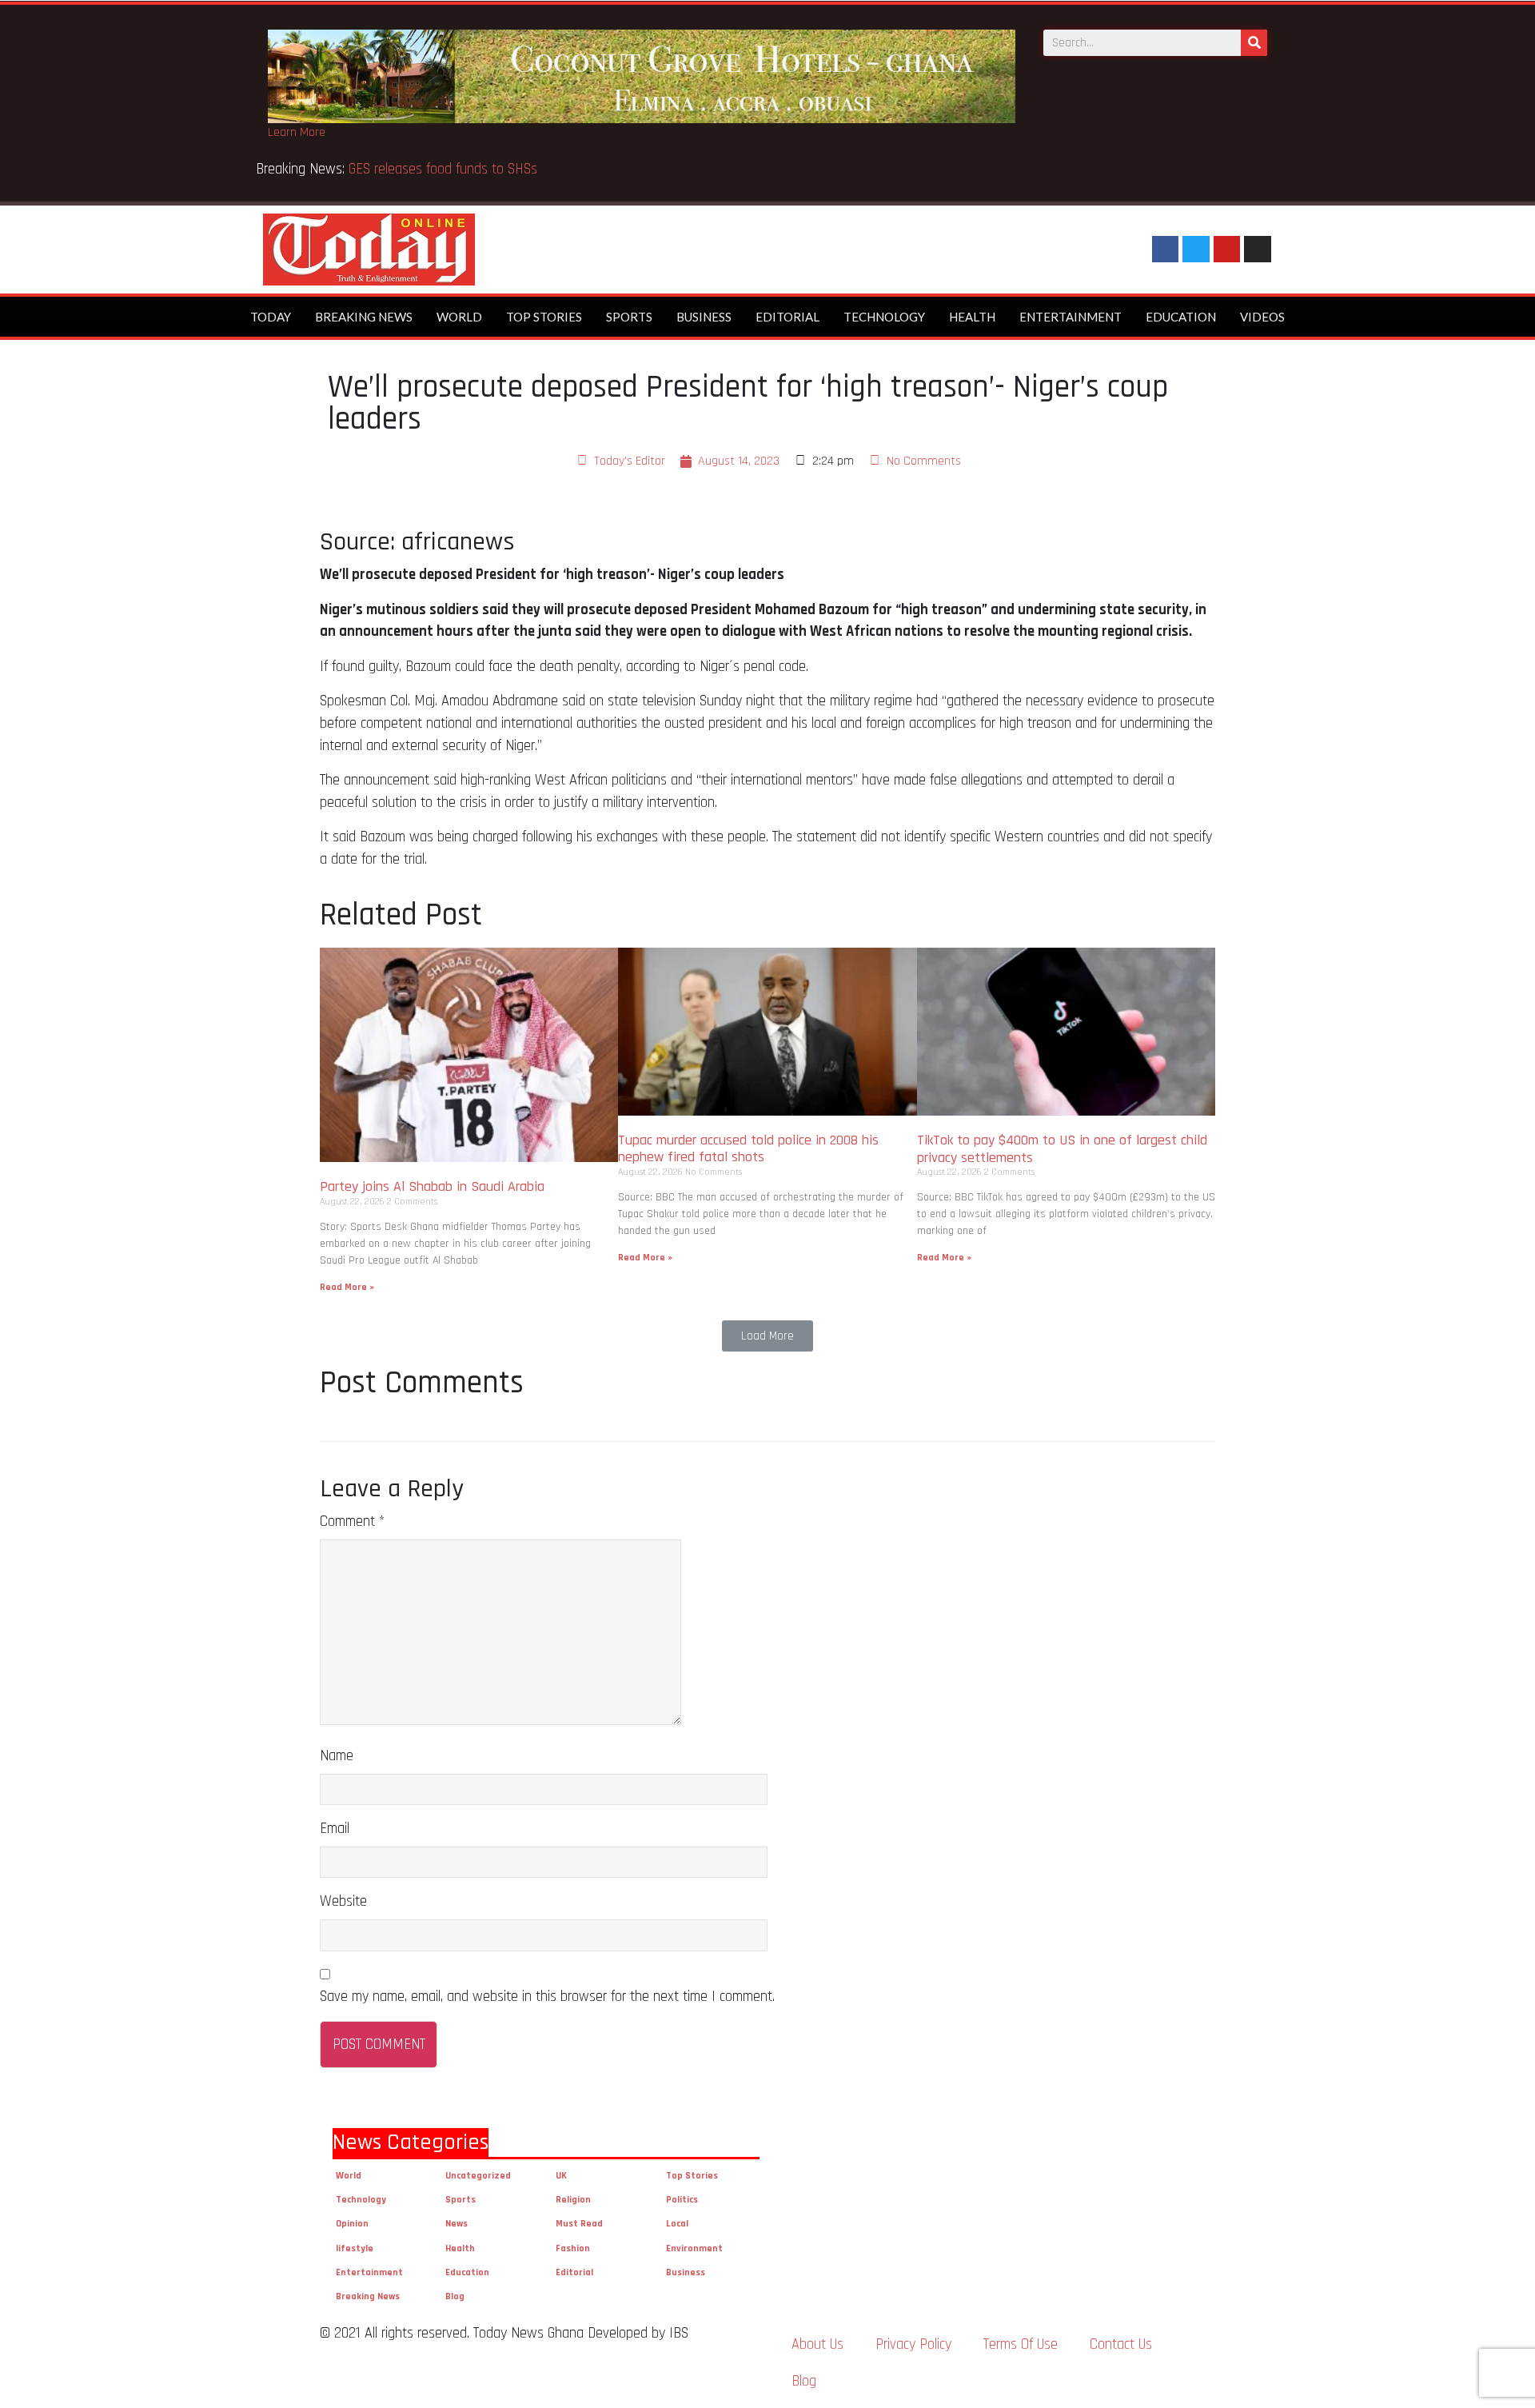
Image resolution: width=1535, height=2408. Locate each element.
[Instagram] (1258, 250)
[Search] (1254, 43)
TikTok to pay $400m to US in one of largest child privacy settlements (1062, 1149)
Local (677, 2224)
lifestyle (355, 2248)
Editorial (787, 317)
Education (1181, 317)
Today (271, 317)
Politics (682, 2200)
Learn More (297, 132)
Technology (884, 317)
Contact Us (1121, 2344)
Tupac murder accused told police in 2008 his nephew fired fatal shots (748, 1149)
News (457, 2224)
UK (561, 2176)
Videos (1262, 317)
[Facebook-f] (1166, 250)
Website (343, 1901)
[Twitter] (1196, 250)
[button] (767, 1336)
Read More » (347, 1287)
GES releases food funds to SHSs (447, 169)
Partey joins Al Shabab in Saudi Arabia (432, 1186)
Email (335, 1829)
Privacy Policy (913, 2344)
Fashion (573, 2248)
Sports (629, 317)
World (459, 317)
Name (337, 1756)
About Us (817, 2344)
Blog (455, 2296)
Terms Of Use (1021, 2344)
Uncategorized (478, 2176)
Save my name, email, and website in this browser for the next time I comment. (547, 1997)
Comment (352, 1521)
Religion (573, 2200)
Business (704, 317)
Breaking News (364, 317)
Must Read (579, 2224)
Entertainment (1071, 317)
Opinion (352, 2224)
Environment (694, 2248)
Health (972, 317)
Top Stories (544, 317)
